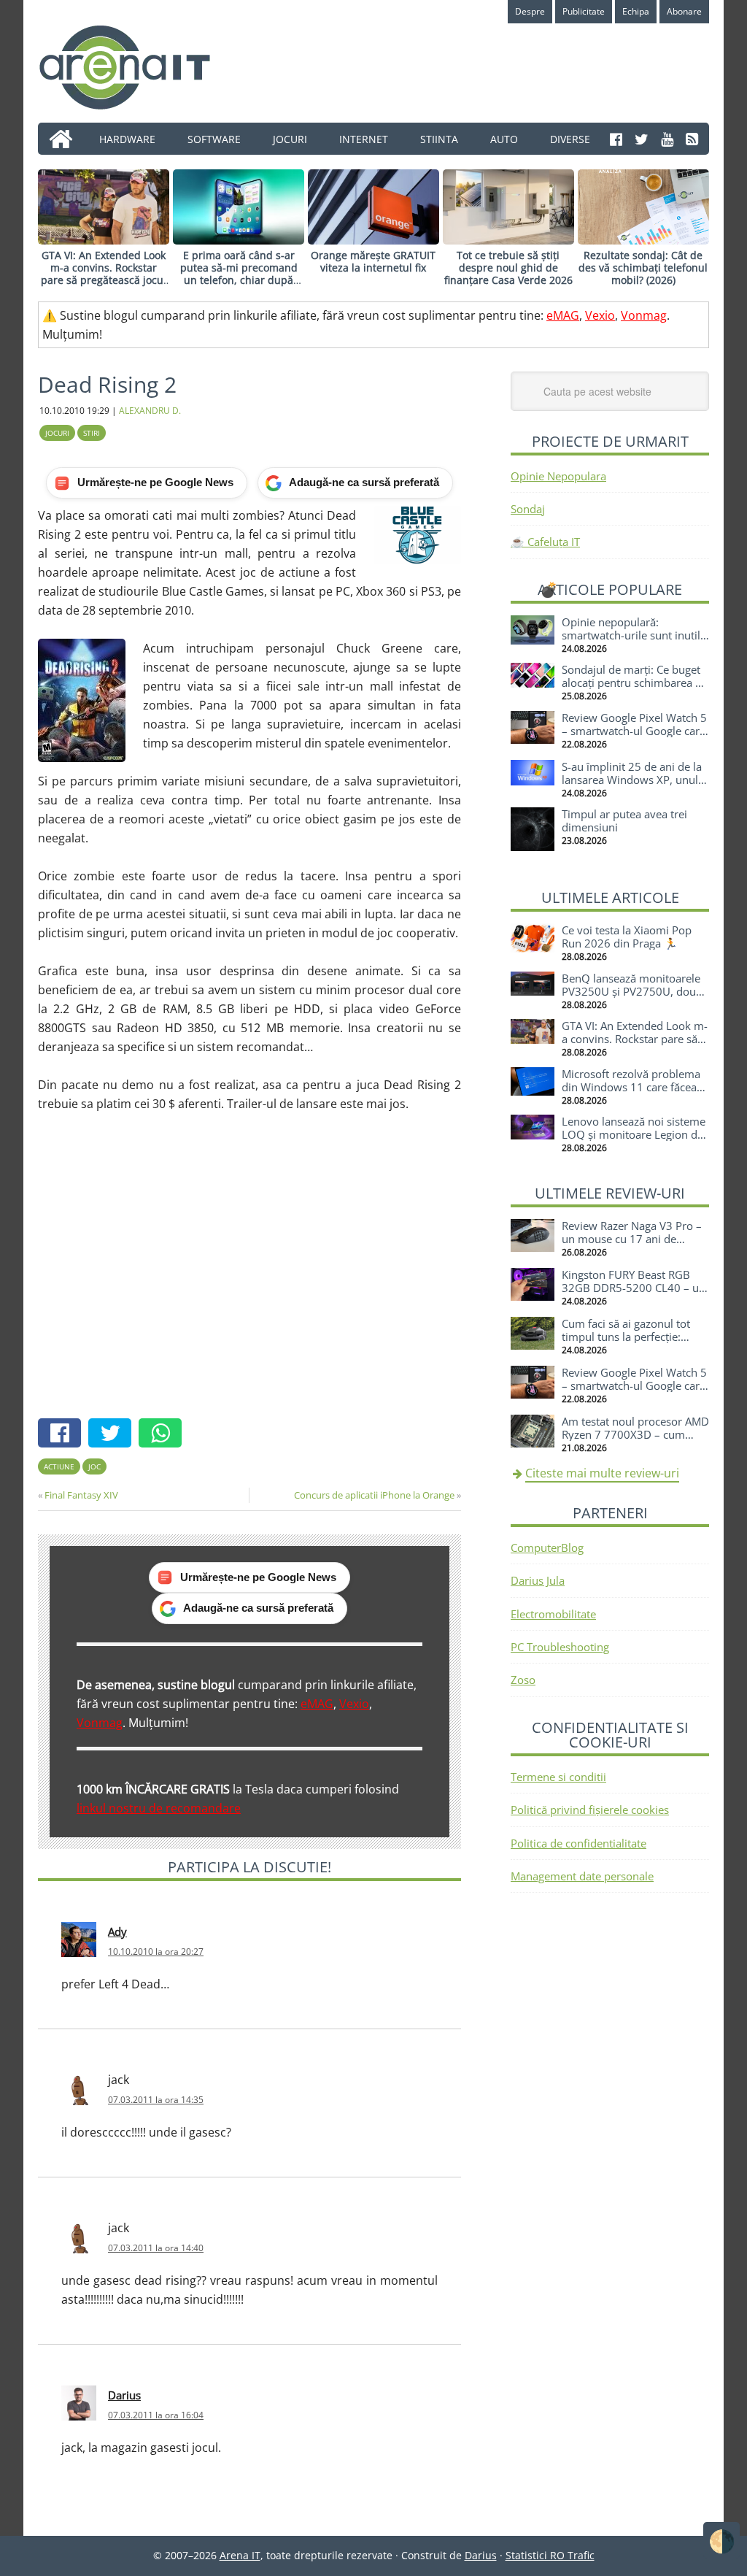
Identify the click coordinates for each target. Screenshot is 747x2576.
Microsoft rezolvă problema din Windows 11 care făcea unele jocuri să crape (631, 1087)
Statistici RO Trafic (550, 2555)
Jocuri (57, 433)
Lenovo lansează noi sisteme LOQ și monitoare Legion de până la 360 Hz (634, 1134)
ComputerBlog (547, 1547)
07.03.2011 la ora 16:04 (156, 2415)
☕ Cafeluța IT (545, 542)
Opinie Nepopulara (558, 476)
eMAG (563, 315)
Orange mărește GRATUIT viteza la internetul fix (373, 261)
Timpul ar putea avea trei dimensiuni (624, 820)
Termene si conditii (558, 1777)
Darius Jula (538, 1580)
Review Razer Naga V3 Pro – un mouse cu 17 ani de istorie (632, 1239)
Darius (124, 2395)
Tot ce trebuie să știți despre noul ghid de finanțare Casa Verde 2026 (508, 268)
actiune (59, 1466)
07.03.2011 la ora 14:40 (156, 2248)
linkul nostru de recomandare (159, 1808)
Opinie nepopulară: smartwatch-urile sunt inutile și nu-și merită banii (634, 635)
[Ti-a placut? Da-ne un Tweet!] (113, 1435)
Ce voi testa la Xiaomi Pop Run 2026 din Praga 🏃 (627, 937)
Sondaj (528, 509)
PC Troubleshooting (560, 1647)
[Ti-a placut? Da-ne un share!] (63, 1435)
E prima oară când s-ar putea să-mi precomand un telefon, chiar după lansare (239, 273)
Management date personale (582, 1876)
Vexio (600, 315)
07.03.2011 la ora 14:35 (156, 2100)
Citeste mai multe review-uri (602, 1473)
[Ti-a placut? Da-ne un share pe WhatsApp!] (164, 1435)
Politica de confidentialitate (578, 1843)
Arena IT (136, 67)
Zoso (523, 1680)
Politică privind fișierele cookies (590, 1810)
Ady (117, 1931)
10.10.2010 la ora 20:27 (156, 1952)
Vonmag (644, 315)
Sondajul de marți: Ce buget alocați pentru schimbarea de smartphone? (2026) (635, 683)
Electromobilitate (553, 1614)
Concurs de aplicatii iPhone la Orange (374, 1495)
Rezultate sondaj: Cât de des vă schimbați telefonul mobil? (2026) (643, 268)
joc (94, 1466)
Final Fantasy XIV (81, 1495)
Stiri (92, 433)
